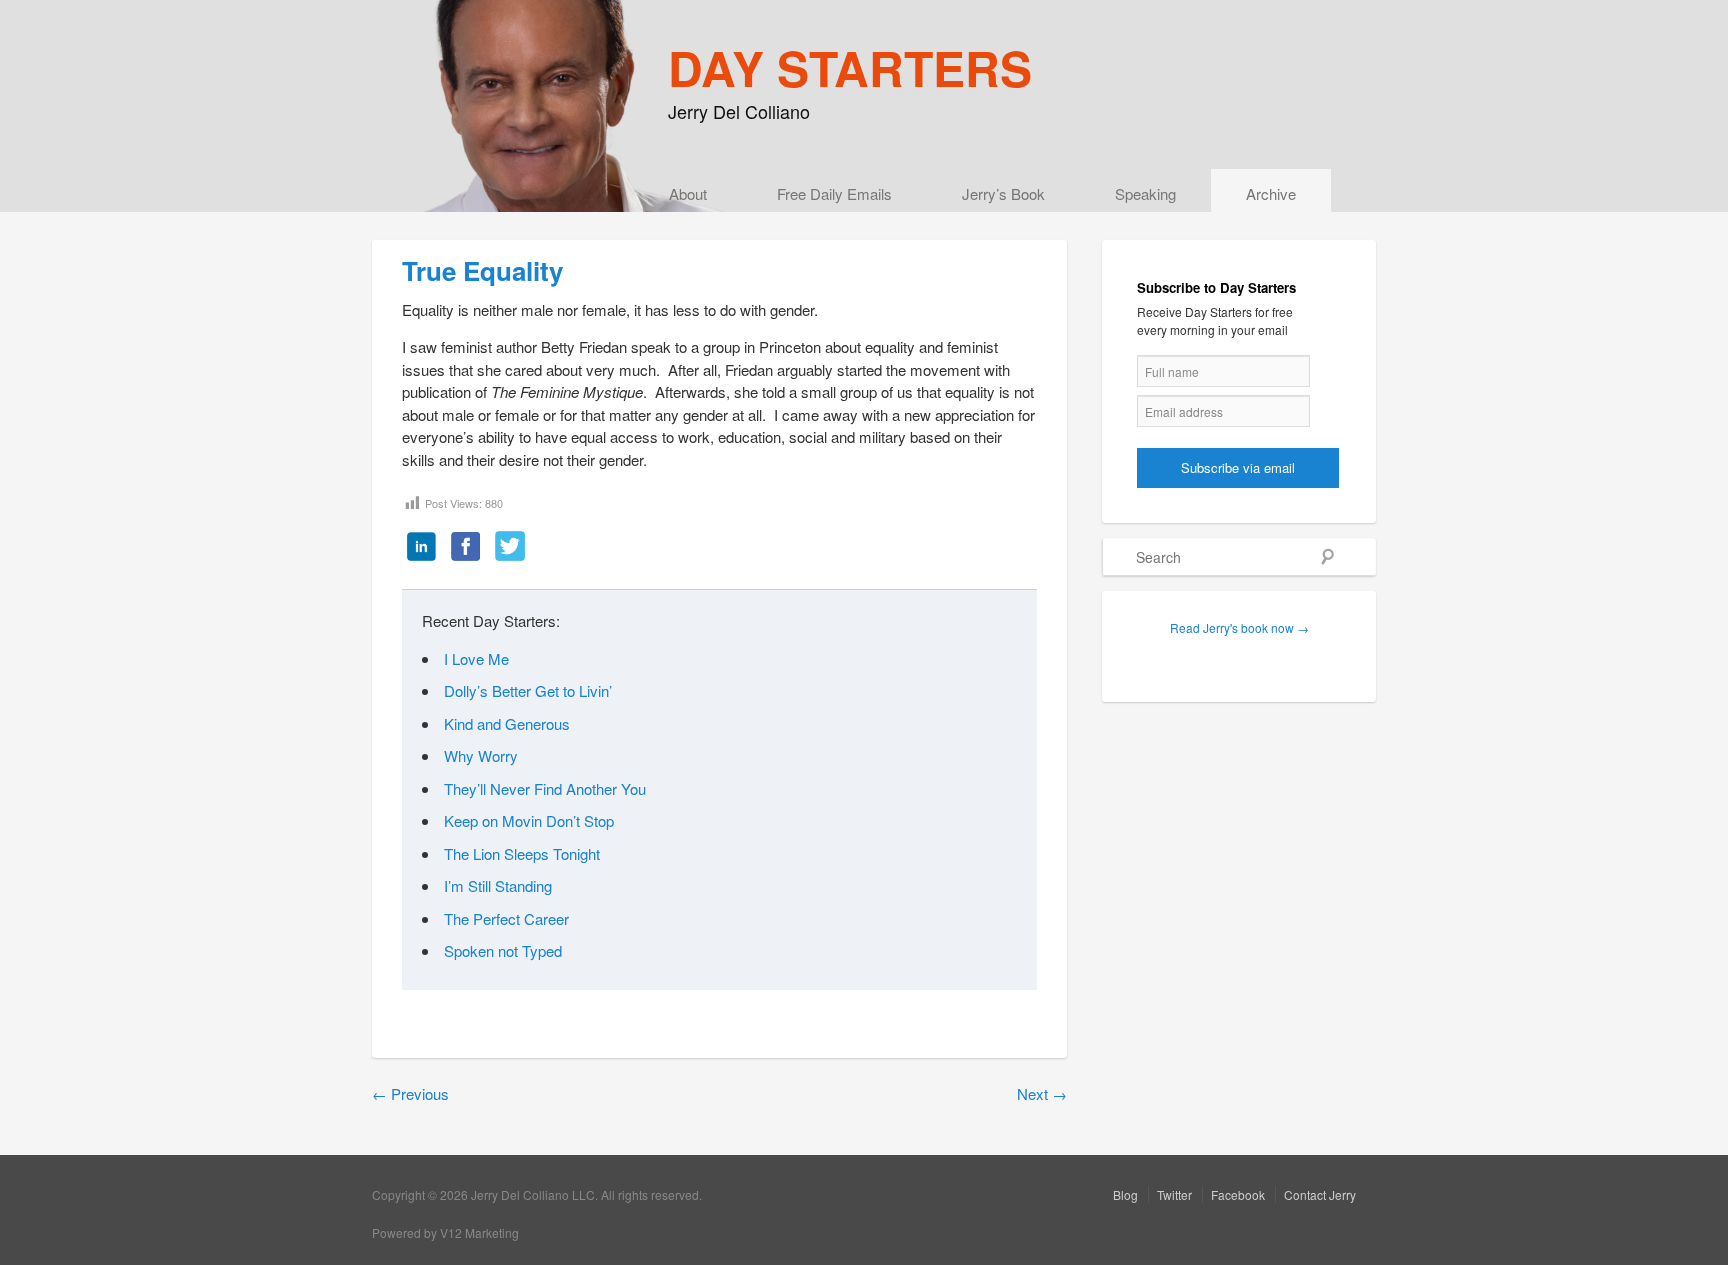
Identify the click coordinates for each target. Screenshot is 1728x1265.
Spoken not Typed (503, 950)
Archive (1271, 193)
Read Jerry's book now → (1239, 627)
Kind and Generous (507, 723)
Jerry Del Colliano (739, 111)
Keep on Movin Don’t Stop (529, 820)
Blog (1125, 1194)
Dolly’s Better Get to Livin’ (528, 690)
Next (1042, 1093)
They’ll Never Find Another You (545, 788)
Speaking (1145, 193)
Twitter (1174, 1194)
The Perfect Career (506, 918)
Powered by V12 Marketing (445, 1232)
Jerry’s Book (1003, 193)
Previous (410, 1093)
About (688, 193)
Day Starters (850, 67)
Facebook (1238, 1194)
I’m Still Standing (498, 885)
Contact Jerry (1320, 1194)
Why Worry (481, 755)
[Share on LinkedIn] (422, 548)
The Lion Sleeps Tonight (522, 853)
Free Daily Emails (834, 193)
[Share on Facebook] (466, 548)
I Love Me (476, 658)
